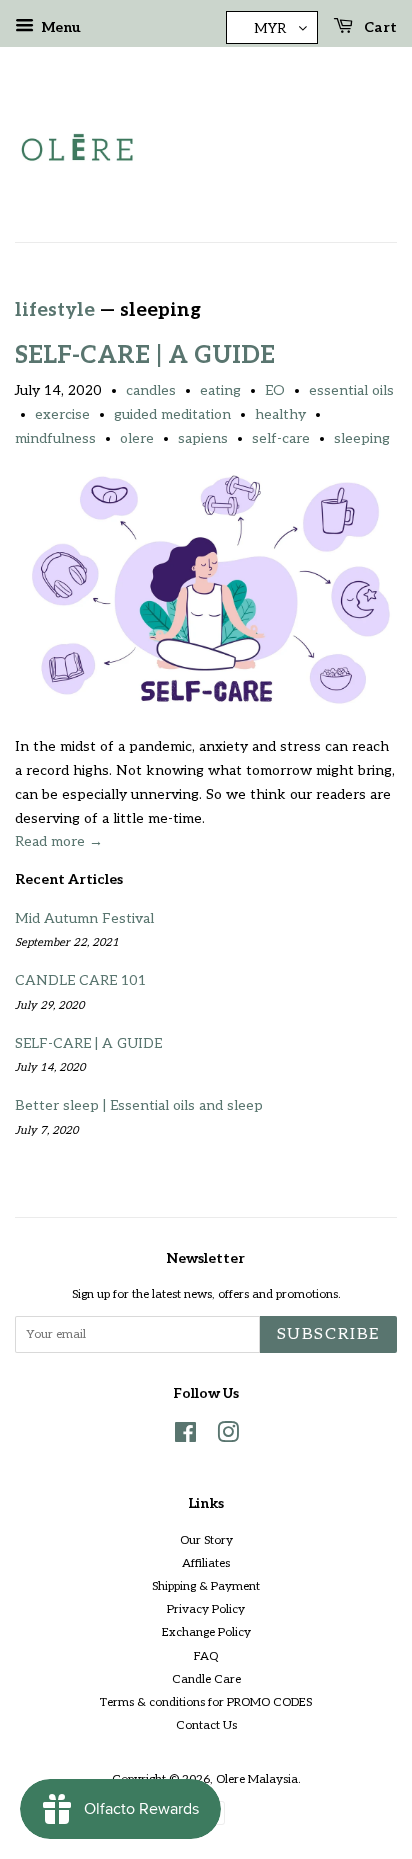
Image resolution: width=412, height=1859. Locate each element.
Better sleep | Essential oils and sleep (139, 1105)
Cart (379, 27)
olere (137, 438)
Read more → (59, 841)
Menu (60, 27)
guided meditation (172, 414)
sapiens (203, 438)
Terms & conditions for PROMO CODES (206, 1702)
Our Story (206, 1540)
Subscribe (328, 1334)
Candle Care (206, 1679)
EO (275, 390)
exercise (62, 414)
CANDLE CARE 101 (80, 980)
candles (151, 390)
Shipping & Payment (206, 1586)
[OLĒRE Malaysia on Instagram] (228, 1437)
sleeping (362, 438)
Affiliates (206, 1563)
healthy (280, 414)
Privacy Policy (206, 1609)
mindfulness (55, 438)
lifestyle (55, 310)
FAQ (206, 1656)
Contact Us (206, 1725)
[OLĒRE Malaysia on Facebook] (185, 1437)
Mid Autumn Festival (84, 918)
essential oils (351, 390)
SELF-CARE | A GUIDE (145, 355)
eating (220, 390)
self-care (281, 438)
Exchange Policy (206, 1632)
